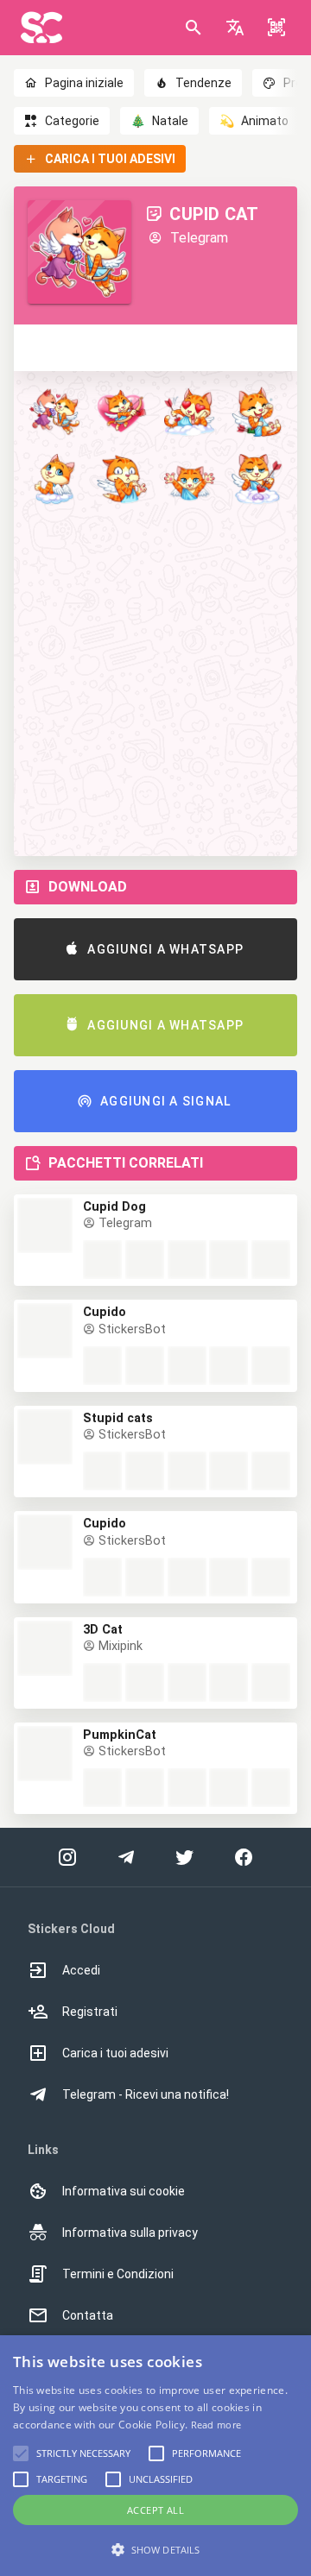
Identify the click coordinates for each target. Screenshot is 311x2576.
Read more (216, 2425)
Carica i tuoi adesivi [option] (115, 2053)
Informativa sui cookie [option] (124, 2191)
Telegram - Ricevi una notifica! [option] (146, 2094)
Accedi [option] (81, 1970)
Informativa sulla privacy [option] (130, 2233)
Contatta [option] (88, 2315)
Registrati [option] (90, 2012)
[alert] (155, 2456)
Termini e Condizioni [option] (118, 2274)
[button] (235, 28)
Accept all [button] (155, 2510)
